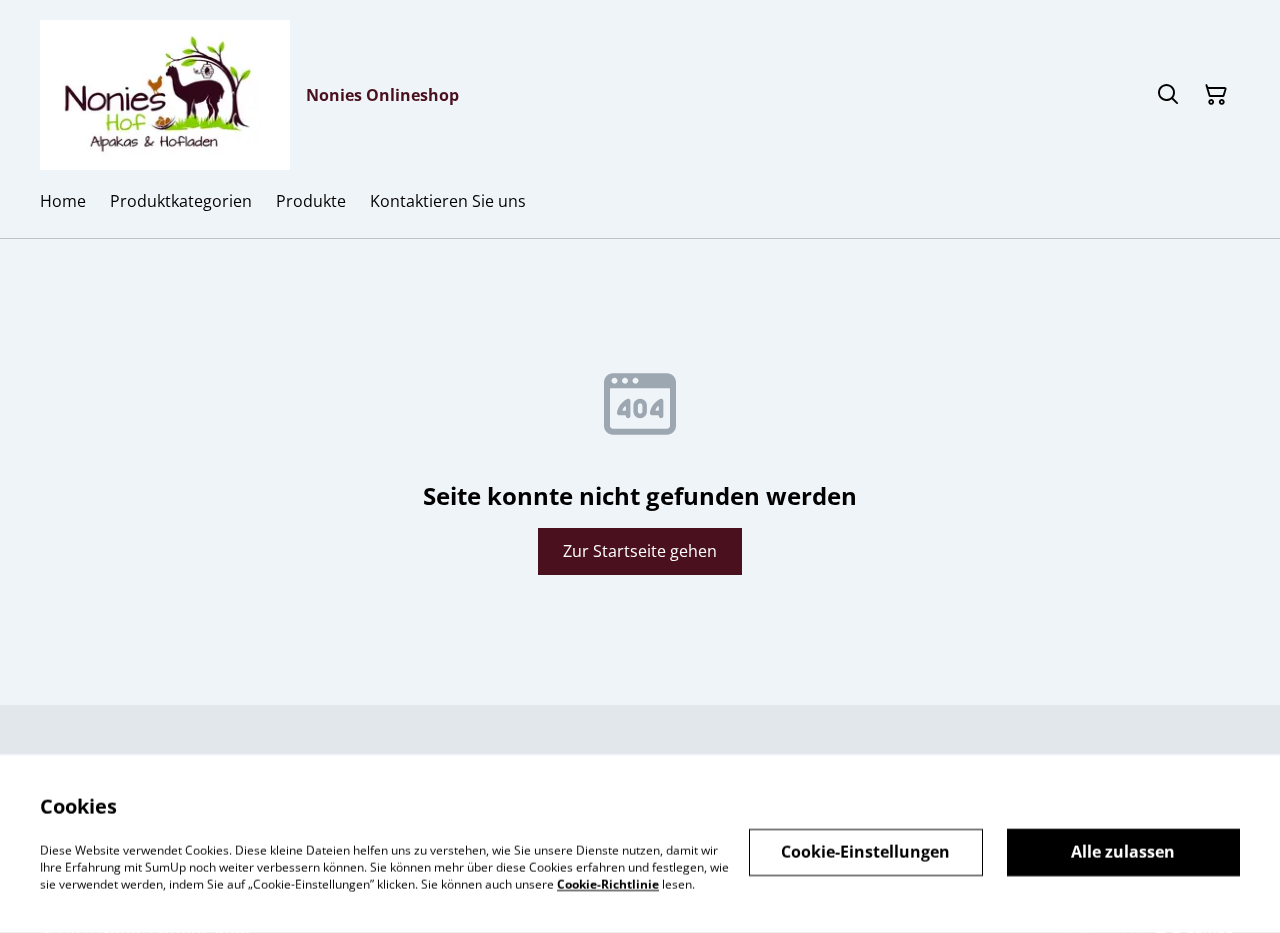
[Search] (1168, 95)
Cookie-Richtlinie (608, 883)
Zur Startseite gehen (640, 551)
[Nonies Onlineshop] (165, 95)
